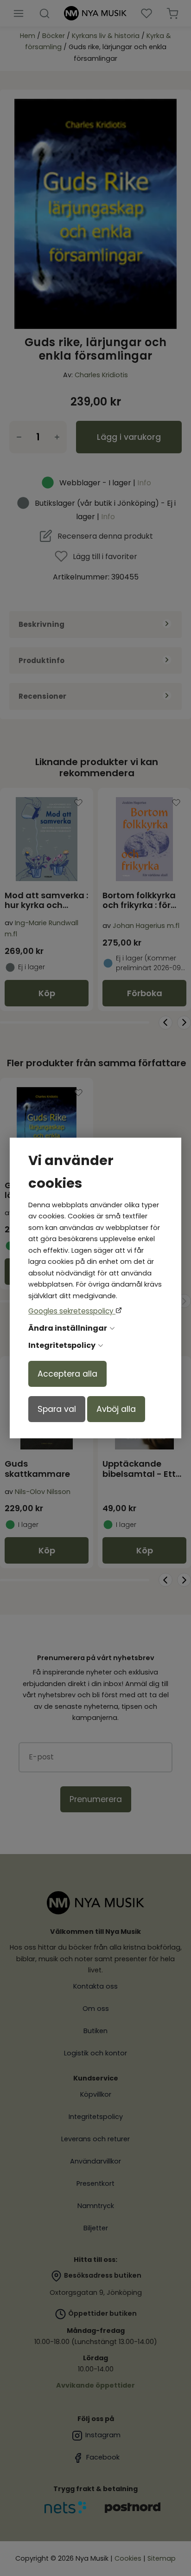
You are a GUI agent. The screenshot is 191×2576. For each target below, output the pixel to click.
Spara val (57, 1409)
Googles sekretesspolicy (72, 1311)
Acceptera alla (67, 1374)
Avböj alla (116, 1409)
